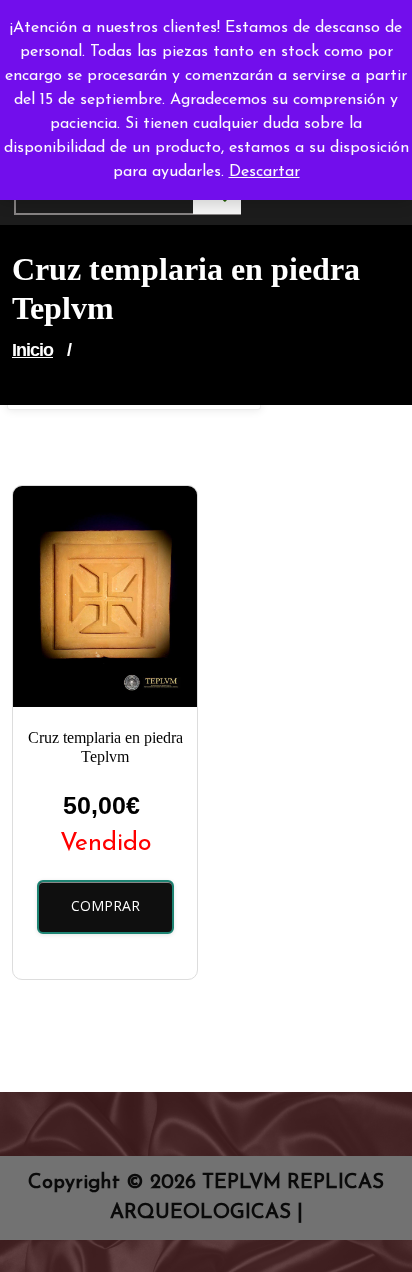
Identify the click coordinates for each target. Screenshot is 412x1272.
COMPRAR (105, 905)
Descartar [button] (264, 172)
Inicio (32, 350)
